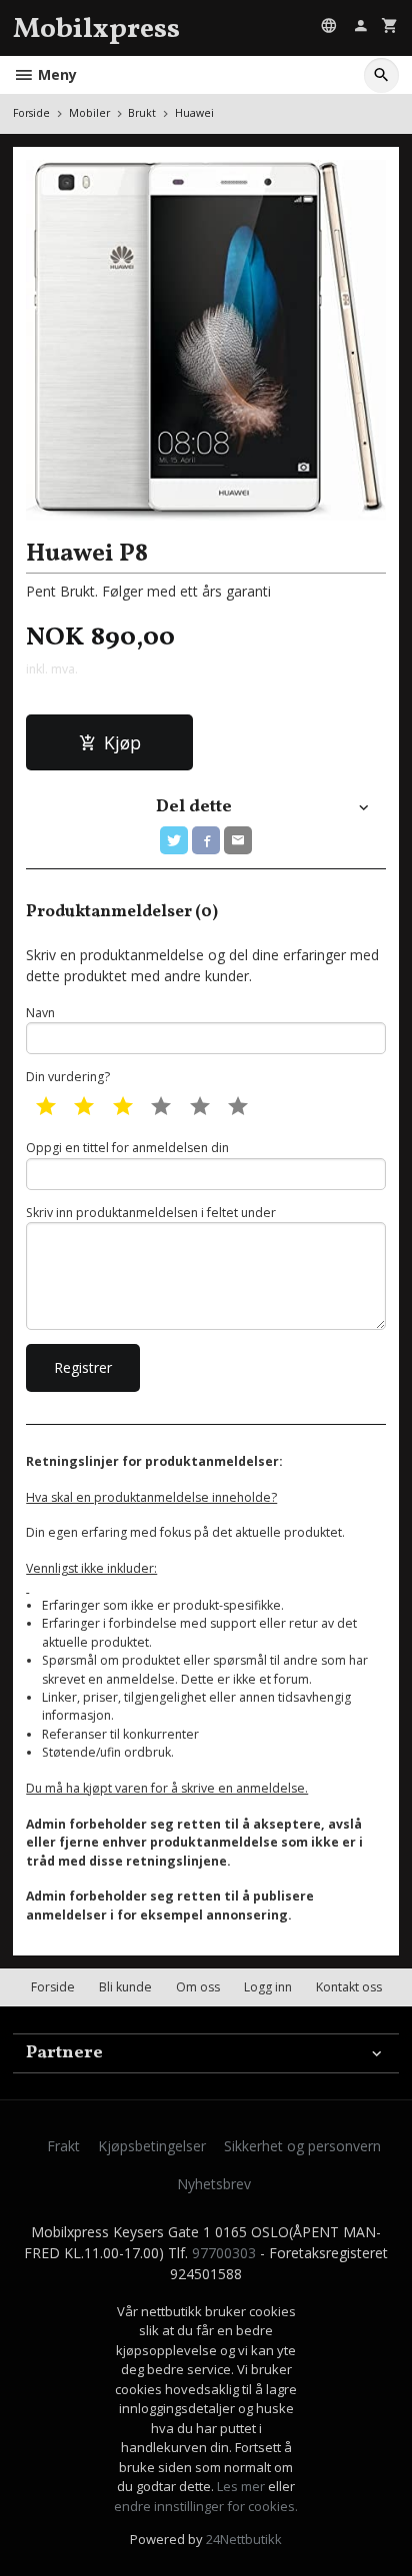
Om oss (198, 1987)
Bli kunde (125, 1987)
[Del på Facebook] (206, 840)
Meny (55, 74)
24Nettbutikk (244, 2539)
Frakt (63, 2146)
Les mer (242, 2486)
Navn (40, 1013)
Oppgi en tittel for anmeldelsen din (127, 1148)
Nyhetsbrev (214, 2184)
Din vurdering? (68, 1077)
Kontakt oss (349, 1987)
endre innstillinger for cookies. (206, 2506)
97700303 (224, 2253)
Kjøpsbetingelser (152, 2146)
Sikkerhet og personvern (302, 2146)
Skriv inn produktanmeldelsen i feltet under (151, 1213)
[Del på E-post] (238, 840)
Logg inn (268, 1987)
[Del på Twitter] (174, 840)
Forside (31, 113)
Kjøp (122, 742)
